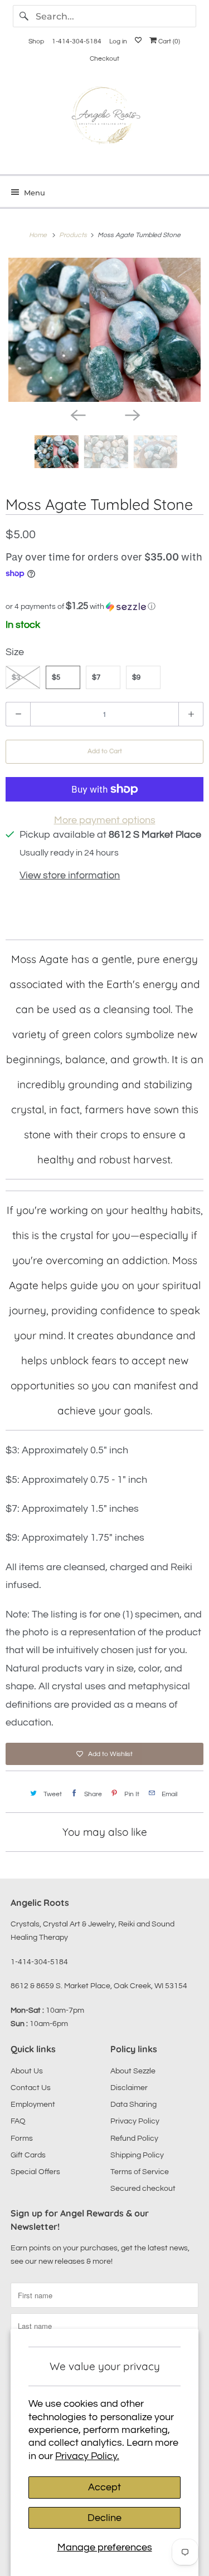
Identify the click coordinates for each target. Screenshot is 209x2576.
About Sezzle (133, 2071)
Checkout (104, 59)
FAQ (18, 2121)
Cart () (168, 41)
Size (15, 652)
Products (74, 235)
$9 (136, 677)
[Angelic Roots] (104, 118)
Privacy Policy (135, 2121)
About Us (27, 2071)
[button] (104, 606)
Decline (104, 2518)
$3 (16, 677)
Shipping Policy (137, 2155)
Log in (118, 41)
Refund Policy (134, 2139)
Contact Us (31, 2088)
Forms (22, 2139)
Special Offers (35, 2172)
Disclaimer (129, 2088)
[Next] (132, 414)
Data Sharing (133, 2105)
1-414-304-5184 (77, 41)
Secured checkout (143, 2189)
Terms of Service (140, 2172)
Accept (104, 2487)
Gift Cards (28, 2155)
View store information (70, 875)
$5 (56, 677)
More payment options (105, 820)
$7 (96, 677)
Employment (33, 2105)
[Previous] (77, 414)
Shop (36, 41)
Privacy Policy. (87, 2456)
